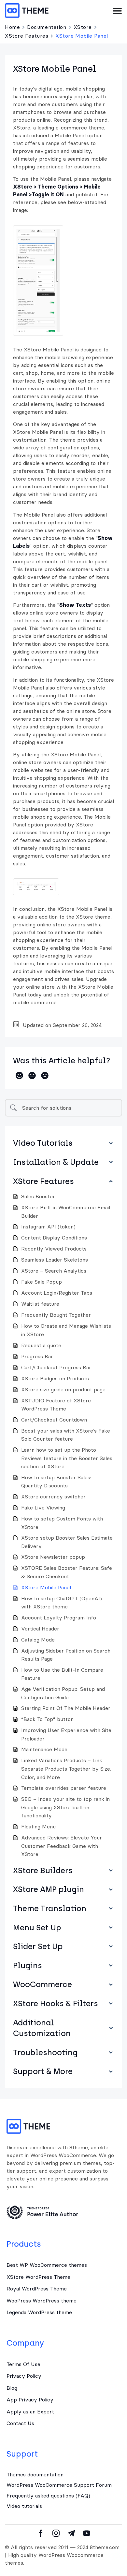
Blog (12, 2388)
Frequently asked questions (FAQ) (48, 2496)
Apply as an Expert (30, 2411)
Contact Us (20, 2423)
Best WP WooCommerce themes (47, 2265)
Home (12, 27)
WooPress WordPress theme (42, 2301)
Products (24, 2244)
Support (22, 2454)
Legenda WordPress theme (39, 2312)
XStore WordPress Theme (38, 2277)
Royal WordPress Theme (37, 2289)
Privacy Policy (24, 2376)
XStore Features (27, 36)
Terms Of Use (23, 2364)
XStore (83, 27)
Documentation (47, 27)
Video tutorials (24, 2506)
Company (25, 2343)
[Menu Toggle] (117, 11)
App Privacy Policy (30, 2399)
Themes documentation (35, 2474)
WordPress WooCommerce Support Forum (59, 2485)
